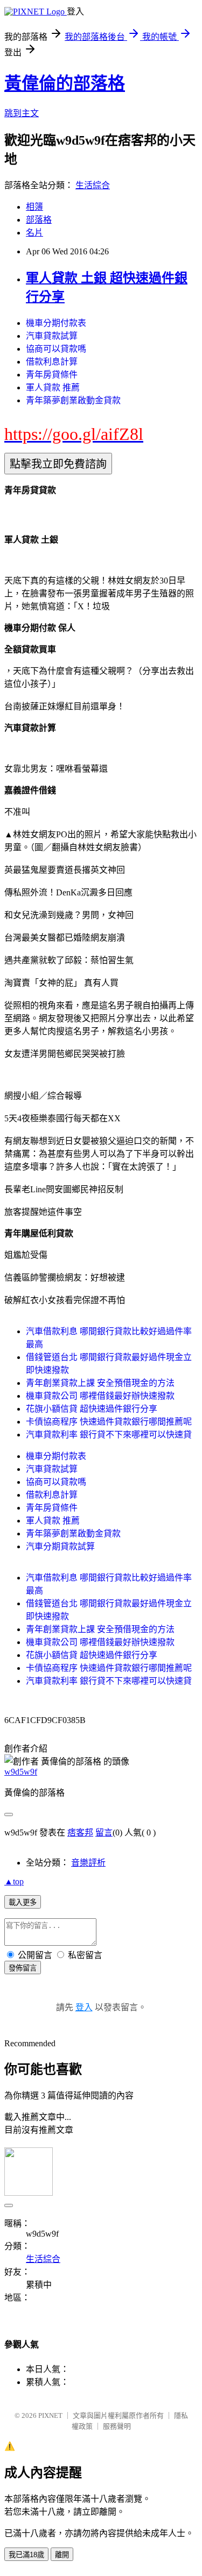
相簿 (34, 207)
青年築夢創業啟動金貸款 (73, 400)
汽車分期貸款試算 (60, 1546)
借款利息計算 (52, 362)
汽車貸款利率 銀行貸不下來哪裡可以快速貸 (109, 1435)
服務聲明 (117, 2426)
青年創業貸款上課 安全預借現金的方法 (100, 1383)
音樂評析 (88, 1863)
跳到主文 (22, 113)
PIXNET (50, 2415)
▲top (14, 1881)
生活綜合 (93, 185)
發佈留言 (23, 1968)
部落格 (39, 220)
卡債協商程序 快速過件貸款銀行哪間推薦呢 (109, 1422)
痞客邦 (80, 1833)
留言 (104, 1833)
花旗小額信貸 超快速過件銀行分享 (92, 1409)
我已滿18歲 (26, 2555)
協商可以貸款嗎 (56, 349)
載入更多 (23, 1902)
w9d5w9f (21, 1772)
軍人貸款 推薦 (53, 387)
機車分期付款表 (56, 323)
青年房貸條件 (52, 375)
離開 (62, 2555)
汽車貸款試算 (52, 336)
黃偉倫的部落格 (65, 83)
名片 (34, 233)
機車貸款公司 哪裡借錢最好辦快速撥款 (100, 1396)
